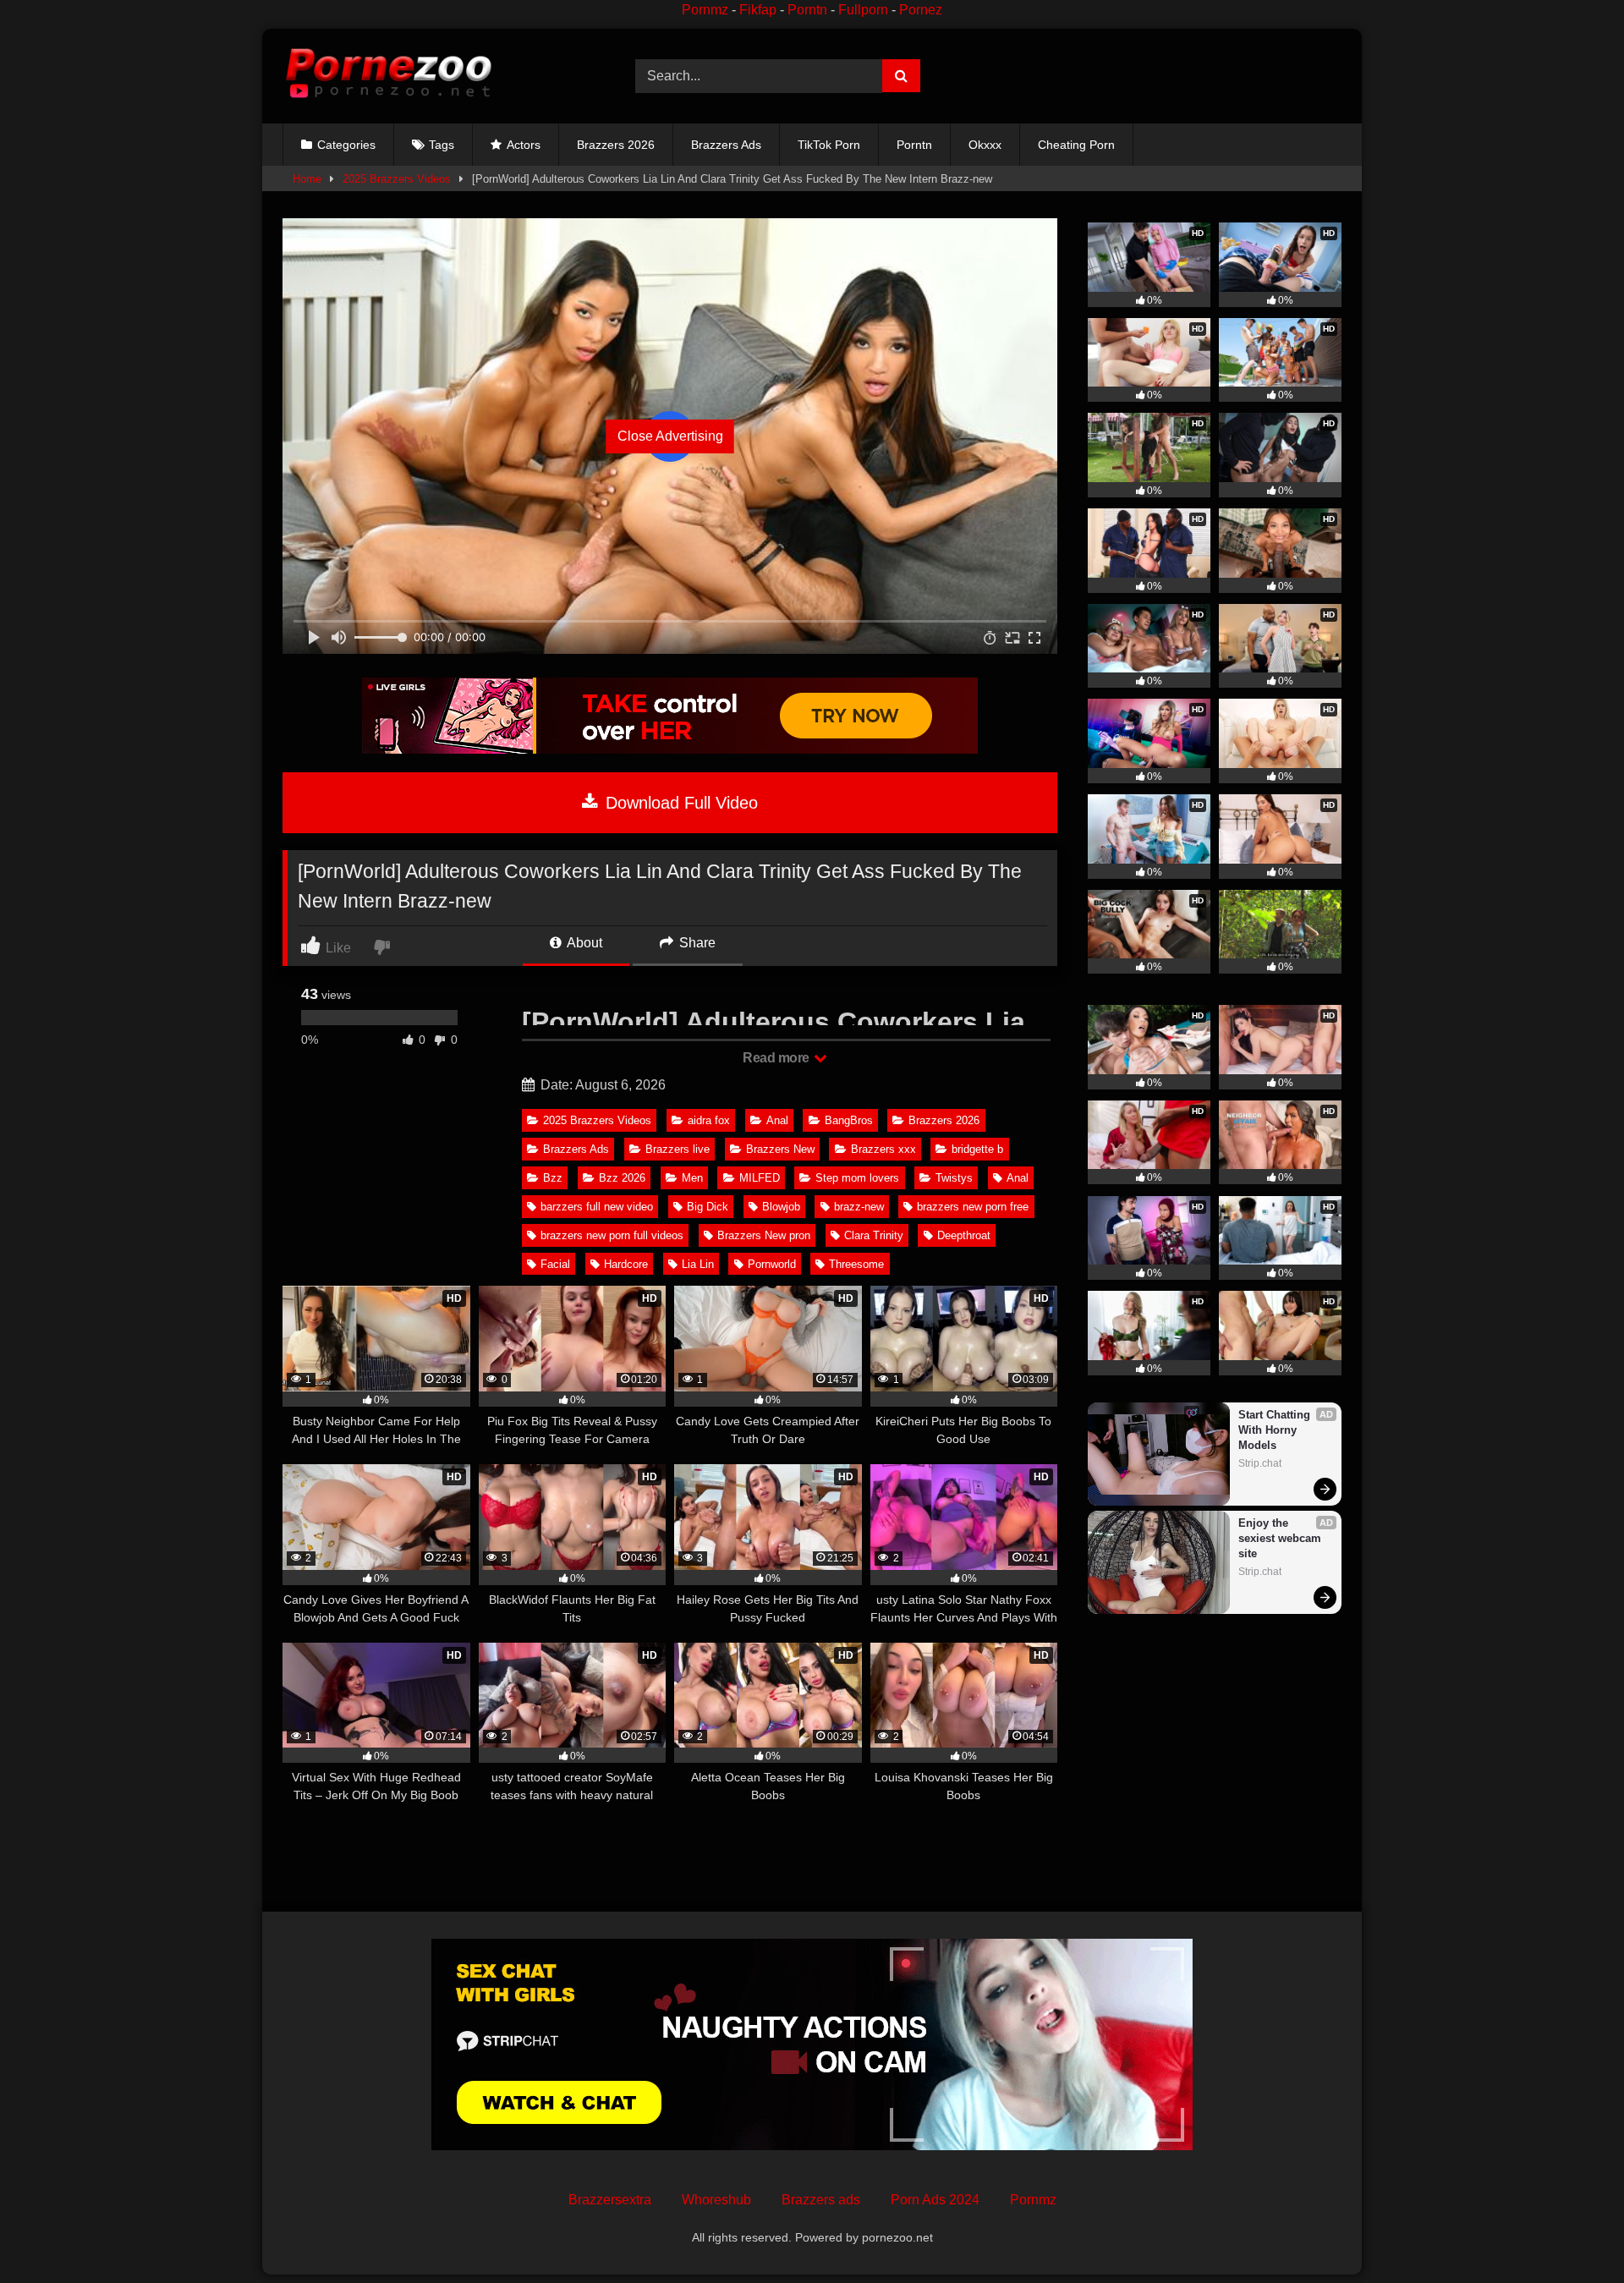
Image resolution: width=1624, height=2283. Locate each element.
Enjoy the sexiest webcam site (1281, 1538)
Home (307, 179)
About (583, 943)
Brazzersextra (610, 2200)
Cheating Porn (1076, 145)
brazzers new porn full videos (612, 1235)
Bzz (553, 1178)
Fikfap (758, 10)
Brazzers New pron (764, 1235)
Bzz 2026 (622, 1178)
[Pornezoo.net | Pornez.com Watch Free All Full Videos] (388, 76)
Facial (555, 1264)
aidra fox (709, 1120)
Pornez (921, 10)
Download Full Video (679, 803)
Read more (777, 1058)
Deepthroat (964, 1235)
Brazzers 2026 (616, 145)
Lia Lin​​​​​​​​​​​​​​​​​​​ (698, 1264)
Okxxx (985, 145)
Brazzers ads (821, 2200)
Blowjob (781, 1207)
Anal (777, 1120)
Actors (524, 145)
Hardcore (626, 1264)
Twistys (954, 1178)
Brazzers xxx (883, 1149)
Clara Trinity (874, 1235)
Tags (442, 145)
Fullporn (863, 10)
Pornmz (705, 10)
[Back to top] (1572, 2233)
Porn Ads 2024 (935, 2200)
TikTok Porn (829, 145)
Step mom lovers (857, 1178)
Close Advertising (670, 436)
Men (692, 1178)
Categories (346, 145)
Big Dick (708, 1207)
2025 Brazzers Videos (397, 179)
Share (696, 943)
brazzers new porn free (973, 1207)
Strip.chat (1260, 1463)
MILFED (760, 1178)
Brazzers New (780, 1149)
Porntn (807, 10)
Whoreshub (716, 2200)
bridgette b (977, 1149)
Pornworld (772, 1264)
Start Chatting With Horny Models (1276, 1430)
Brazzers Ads (726, 145)
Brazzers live (678, 1149)
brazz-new (859, 1207)
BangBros (849, 1120)
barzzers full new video (597, 1207)
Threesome (856, 1264)
